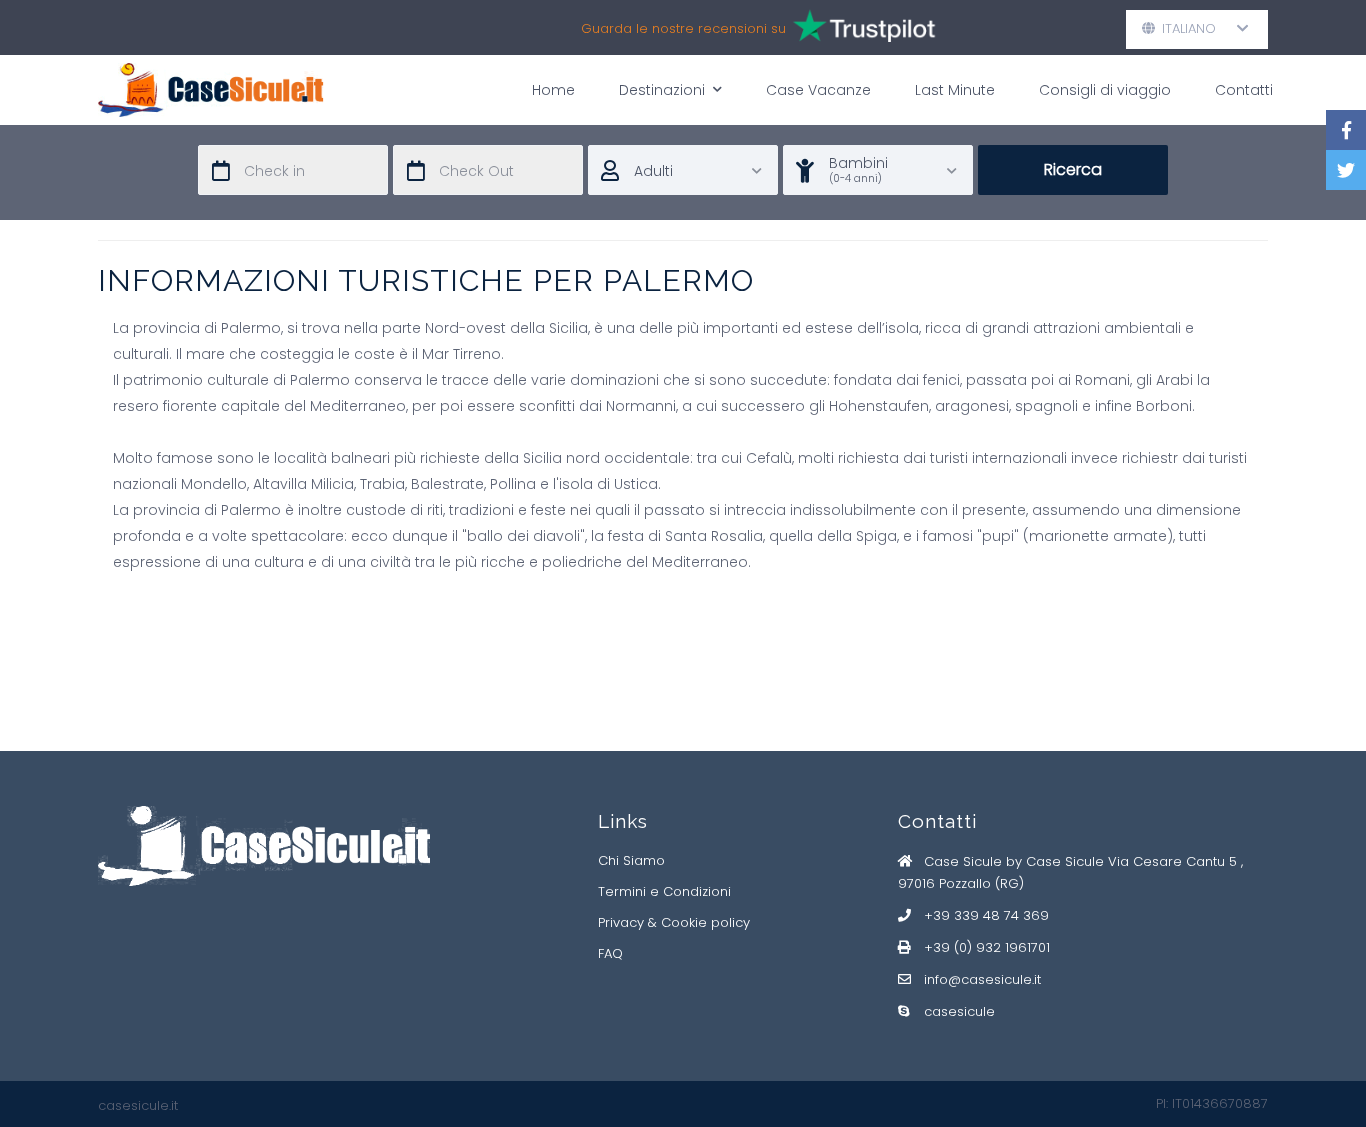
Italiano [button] (1197, 28)
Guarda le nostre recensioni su (685, 28)
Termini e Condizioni (664, 891)
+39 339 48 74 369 (986, 915)
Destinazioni (662, 90)
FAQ (610, 953)
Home (553, 90)
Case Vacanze (818, 90)
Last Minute (955, 90)
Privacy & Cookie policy (674, 922)
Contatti (1244, 90)
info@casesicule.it (982, 979)
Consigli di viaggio (1105, 90)
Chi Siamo (631, 860)
